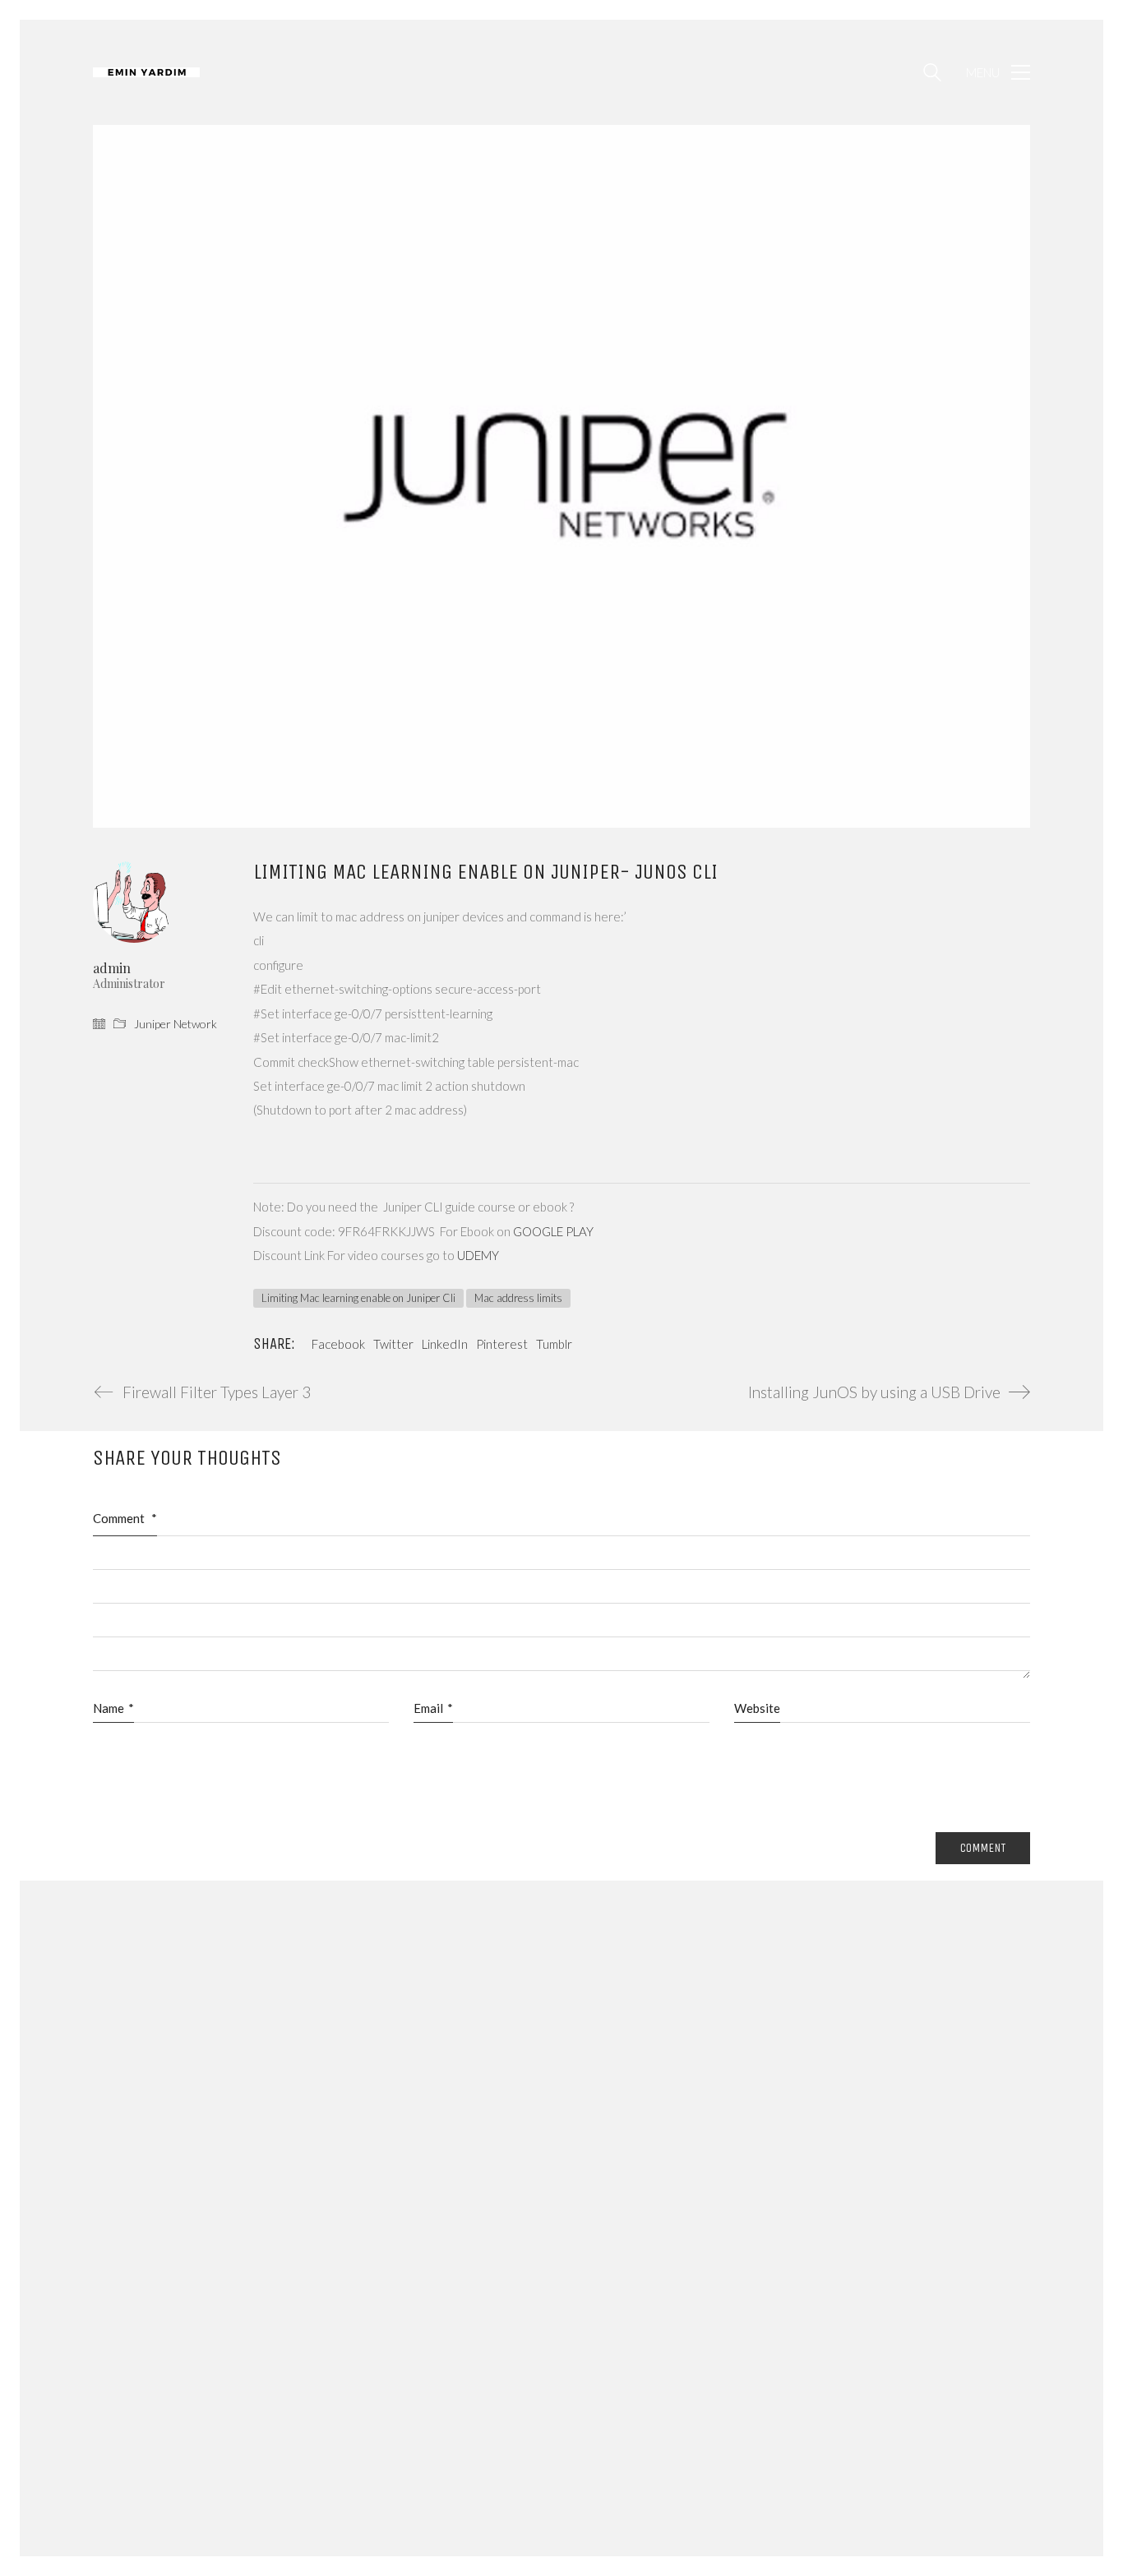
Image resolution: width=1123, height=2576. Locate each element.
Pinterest (502, 1344)
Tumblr (554, 1344)
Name (113, 1708)
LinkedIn (445, 1344)
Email (433, 1708)
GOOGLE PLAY (553, 1231)
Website (757, 1708)
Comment (125, 1518)
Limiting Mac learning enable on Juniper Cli (358, 1298)
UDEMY (478, 1255)
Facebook (338, 1344)
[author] (134, 902)
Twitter (393, 1344)
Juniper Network (176, 1024)
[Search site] (932, 74)
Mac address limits (518, 1298)
